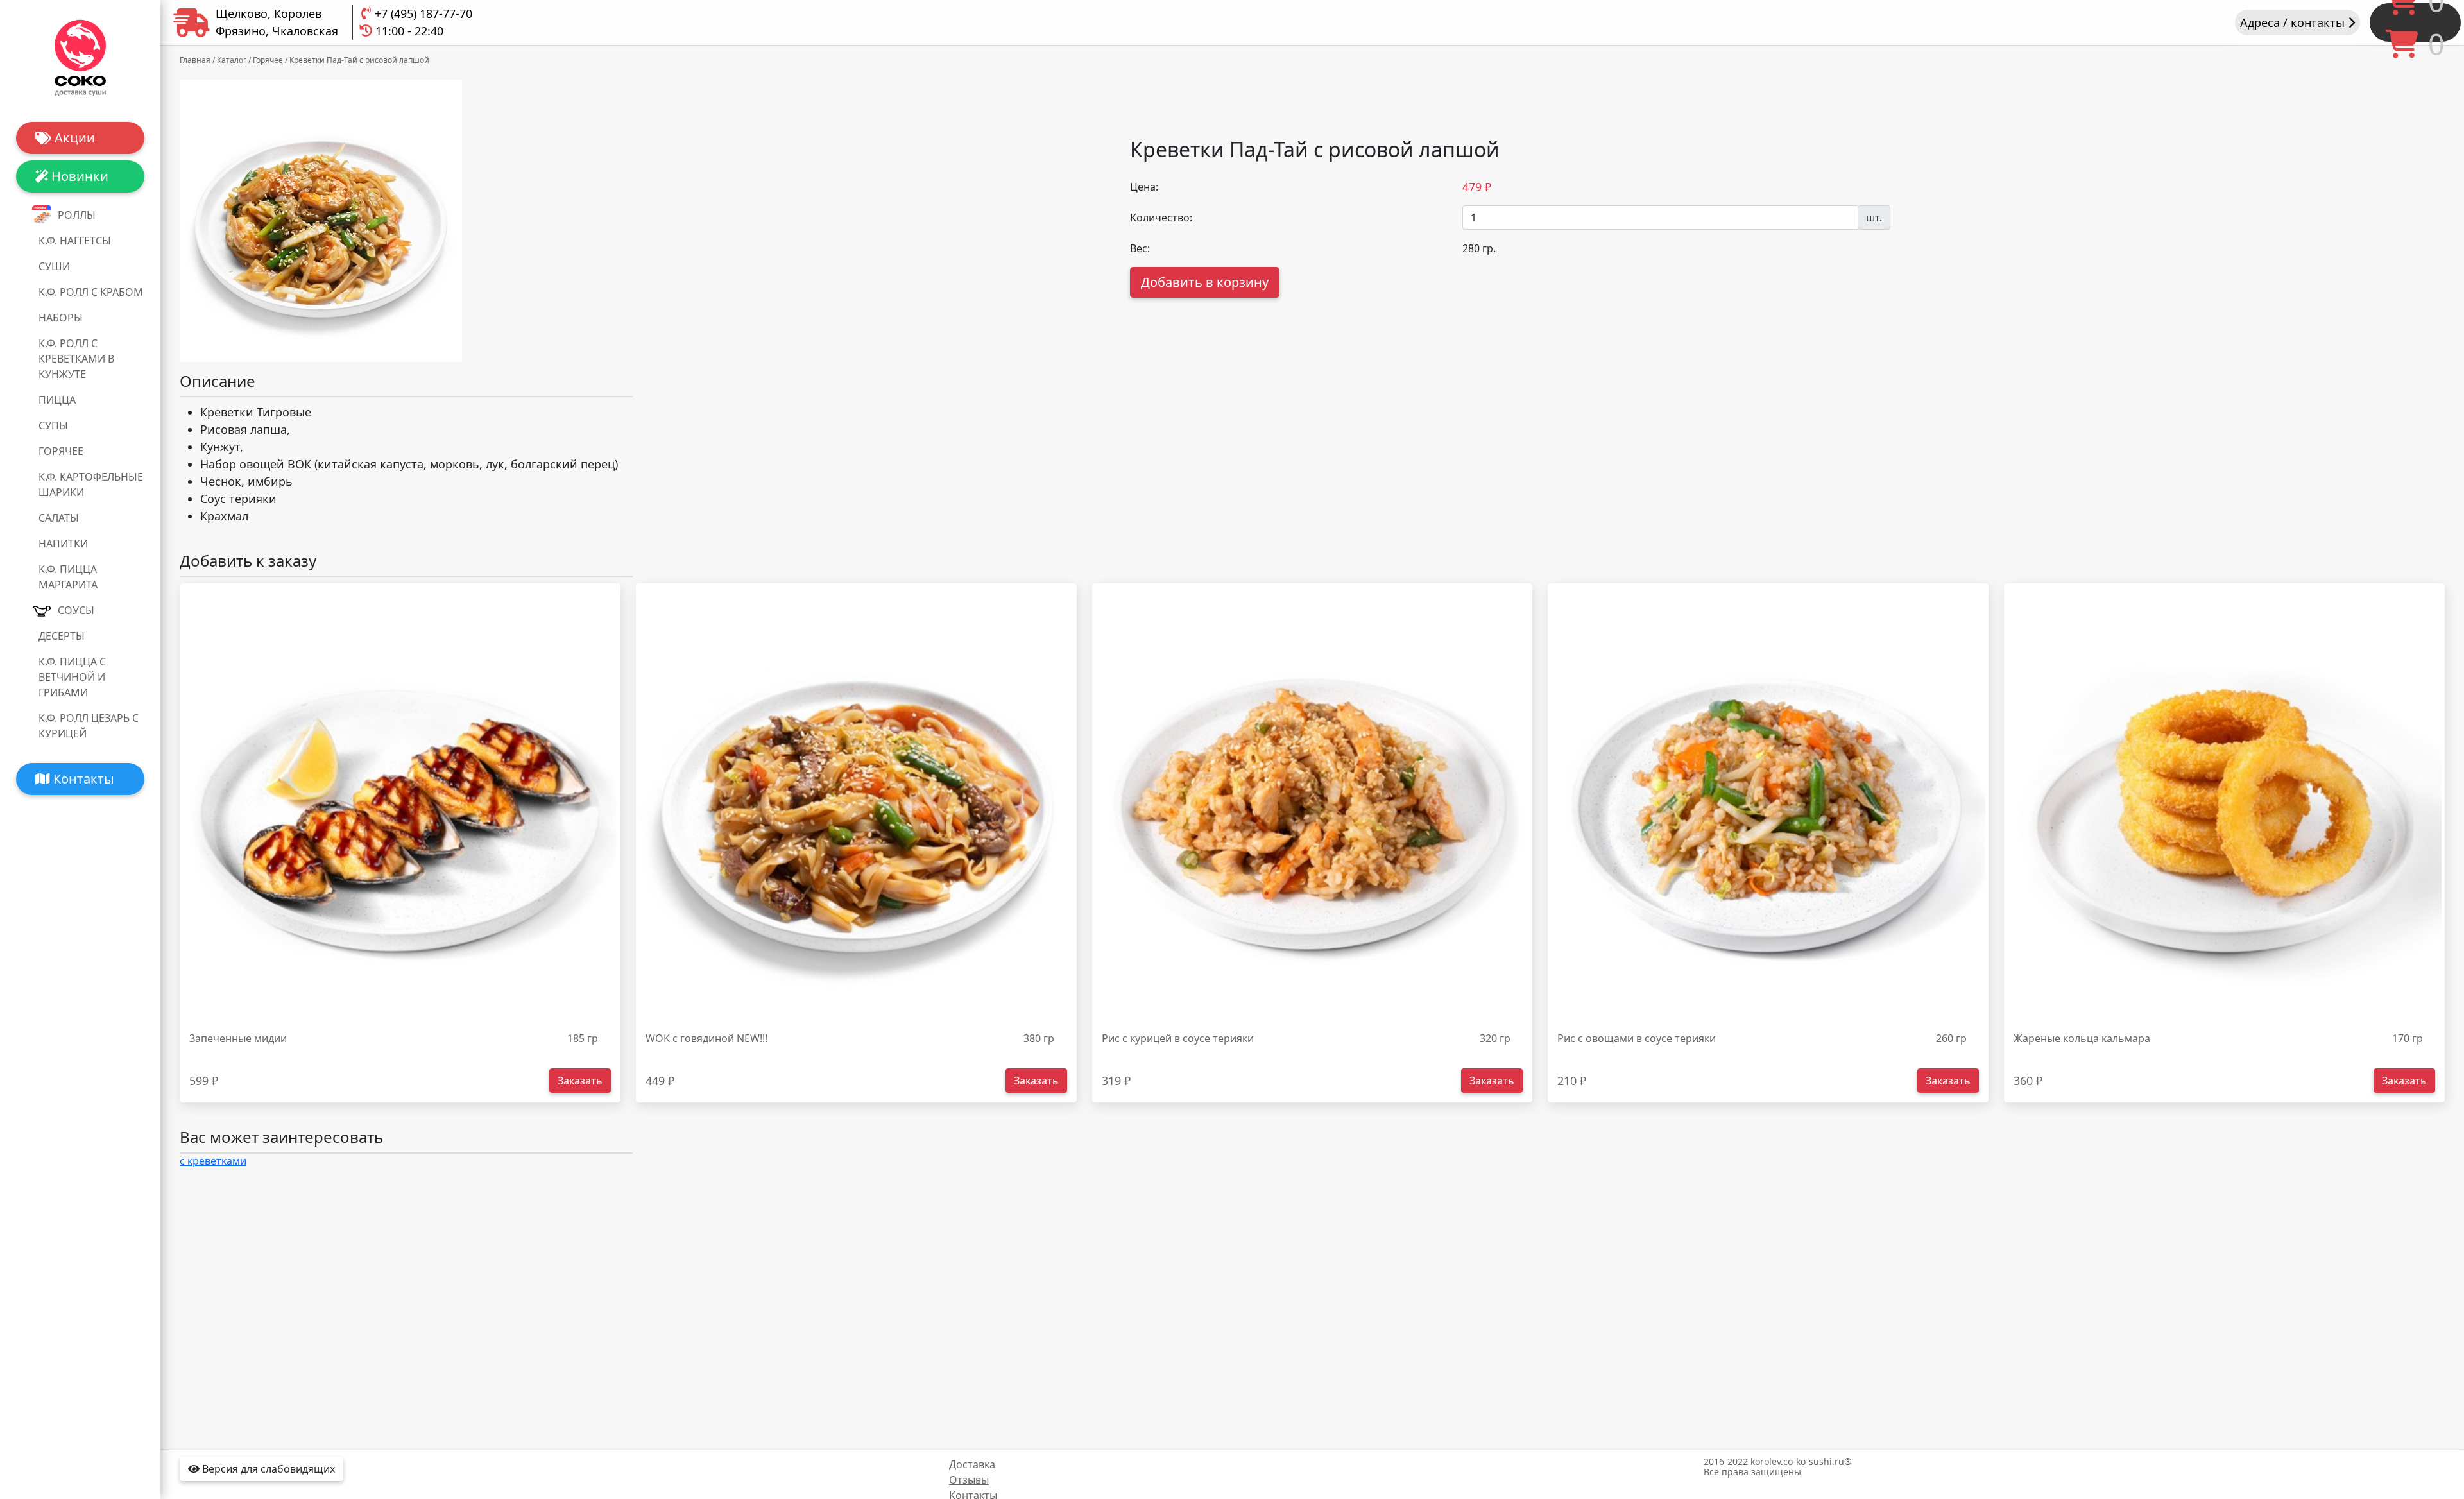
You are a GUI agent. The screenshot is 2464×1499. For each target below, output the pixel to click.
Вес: (1140, 248)
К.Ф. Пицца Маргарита (68, 577)
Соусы (76, 610)
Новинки (78, 176)
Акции (73, 138)
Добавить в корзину (1205, 282)
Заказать (580, 1081)
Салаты (59, 518)
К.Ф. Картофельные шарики (91, 484)
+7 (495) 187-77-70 (424, 13)
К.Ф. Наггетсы (75, 241)
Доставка (972, 1464)
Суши (54, 266)
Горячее (61, 451)
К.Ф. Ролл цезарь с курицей (89, 726)
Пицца (57, 400)
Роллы (77, 215)
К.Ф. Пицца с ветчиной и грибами (72, 677)
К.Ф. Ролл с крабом (91, 292)
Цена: (1144, 187)
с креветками (213, 1161)
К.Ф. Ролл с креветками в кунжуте (76, 359)
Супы (53, 425)
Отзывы (969, 1480)
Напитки (63, 544)
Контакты (82, 779)
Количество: (1161, 218)
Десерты (62, 636)
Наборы (61, 318)
